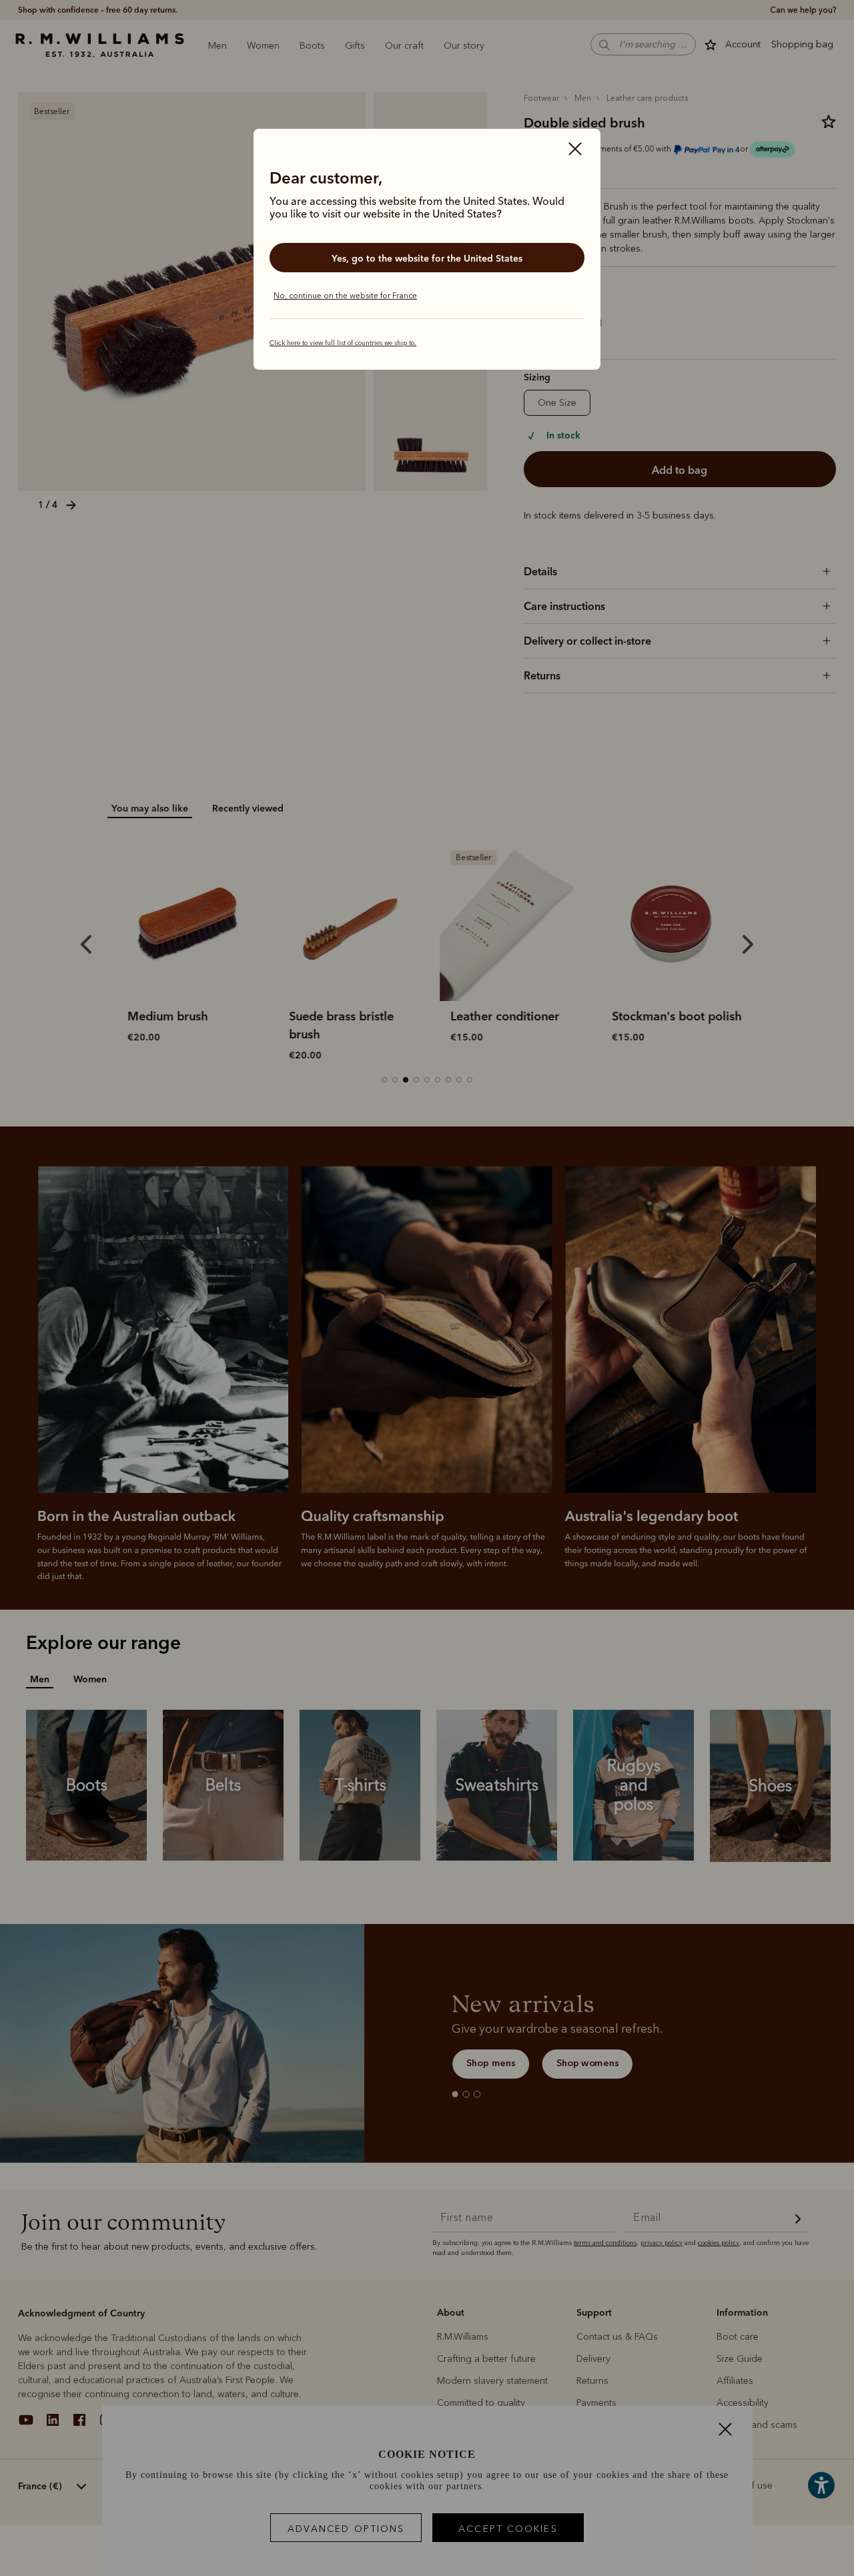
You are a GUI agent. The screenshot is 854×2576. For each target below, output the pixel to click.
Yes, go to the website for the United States (427, 258)
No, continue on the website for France (345, 296)
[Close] (575, 150)
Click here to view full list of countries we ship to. (343, 343)
